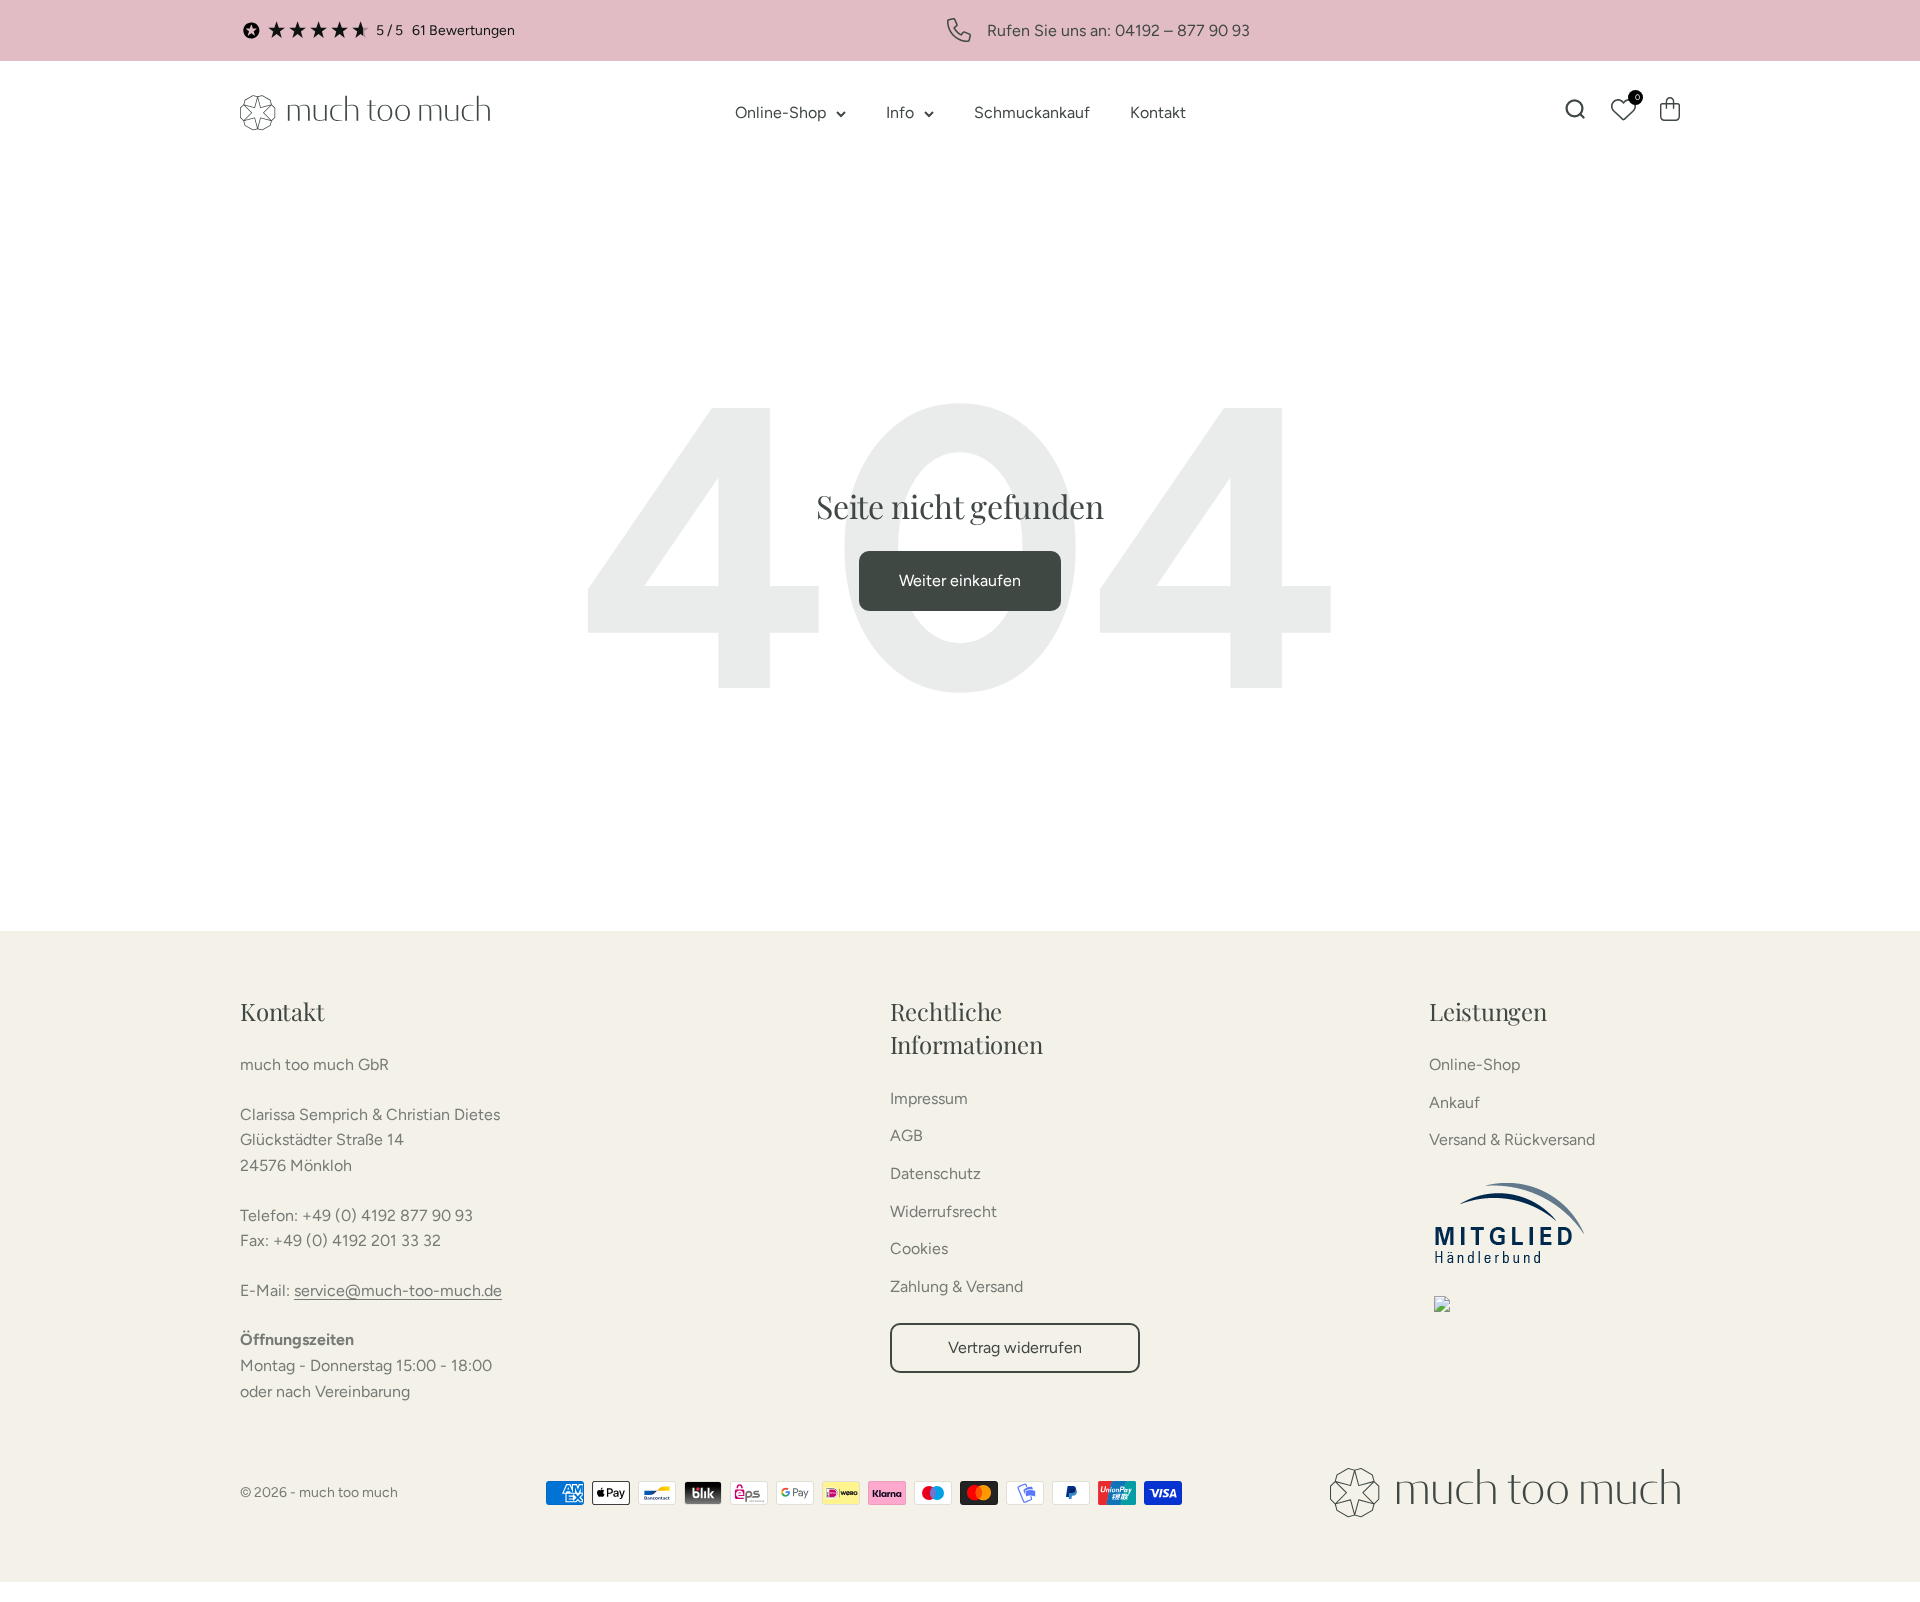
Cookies (919, 1248)
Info (900, 112)
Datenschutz (935, 1173)
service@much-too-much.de (398, 1290)
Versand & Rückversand (1512, 1139)
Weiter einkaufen (960, 580)
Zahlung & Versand (956, 1286)
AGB (906, 1135)
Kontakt (1158, 112)
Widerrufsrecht (943, 1211)
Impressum (929, 1098)
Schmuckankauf (1032, 112)
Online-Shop (780, 112)
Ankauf (1454, 1102)
